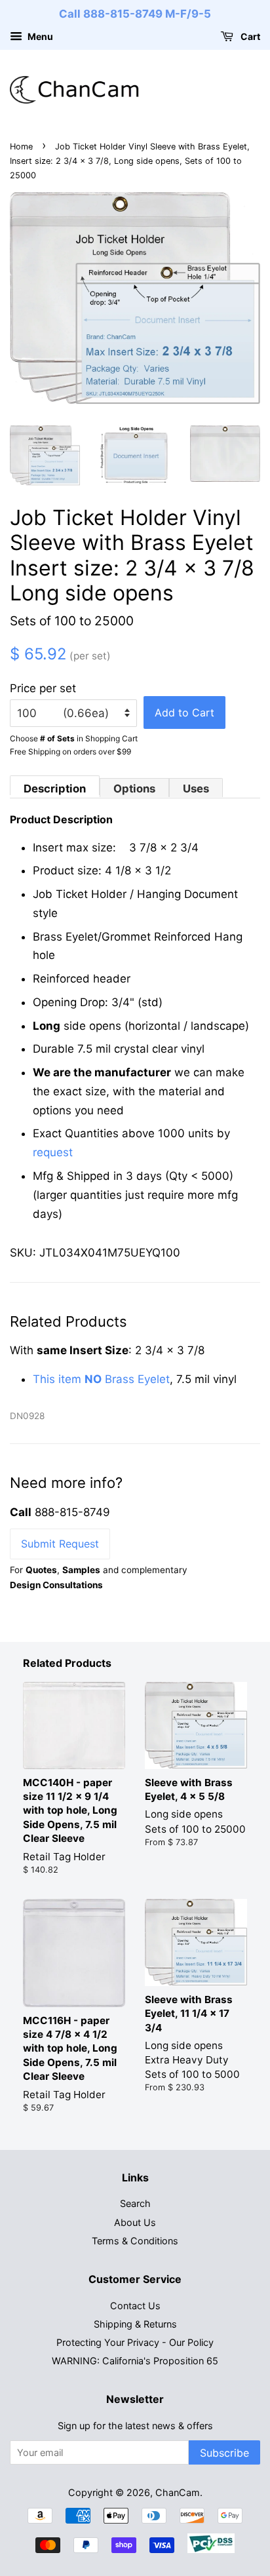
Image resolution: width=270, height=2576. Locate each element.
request (53, 1152)
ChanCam (178, 2492)
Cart (249, 36)
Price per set (43, 688)
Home (21, 146)
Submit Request (60, 1544)
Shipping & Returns (135, 2324)
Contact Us (135, 2306)
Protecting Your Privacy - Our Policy (135, 2342)
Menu (39, 36)
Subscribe (224, 2453)
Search (135, 2203)
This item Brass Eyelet (101, 1379)
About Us (135, 2222)
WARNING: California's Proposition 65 (135, 2361)
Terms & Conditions (135, 2241)
